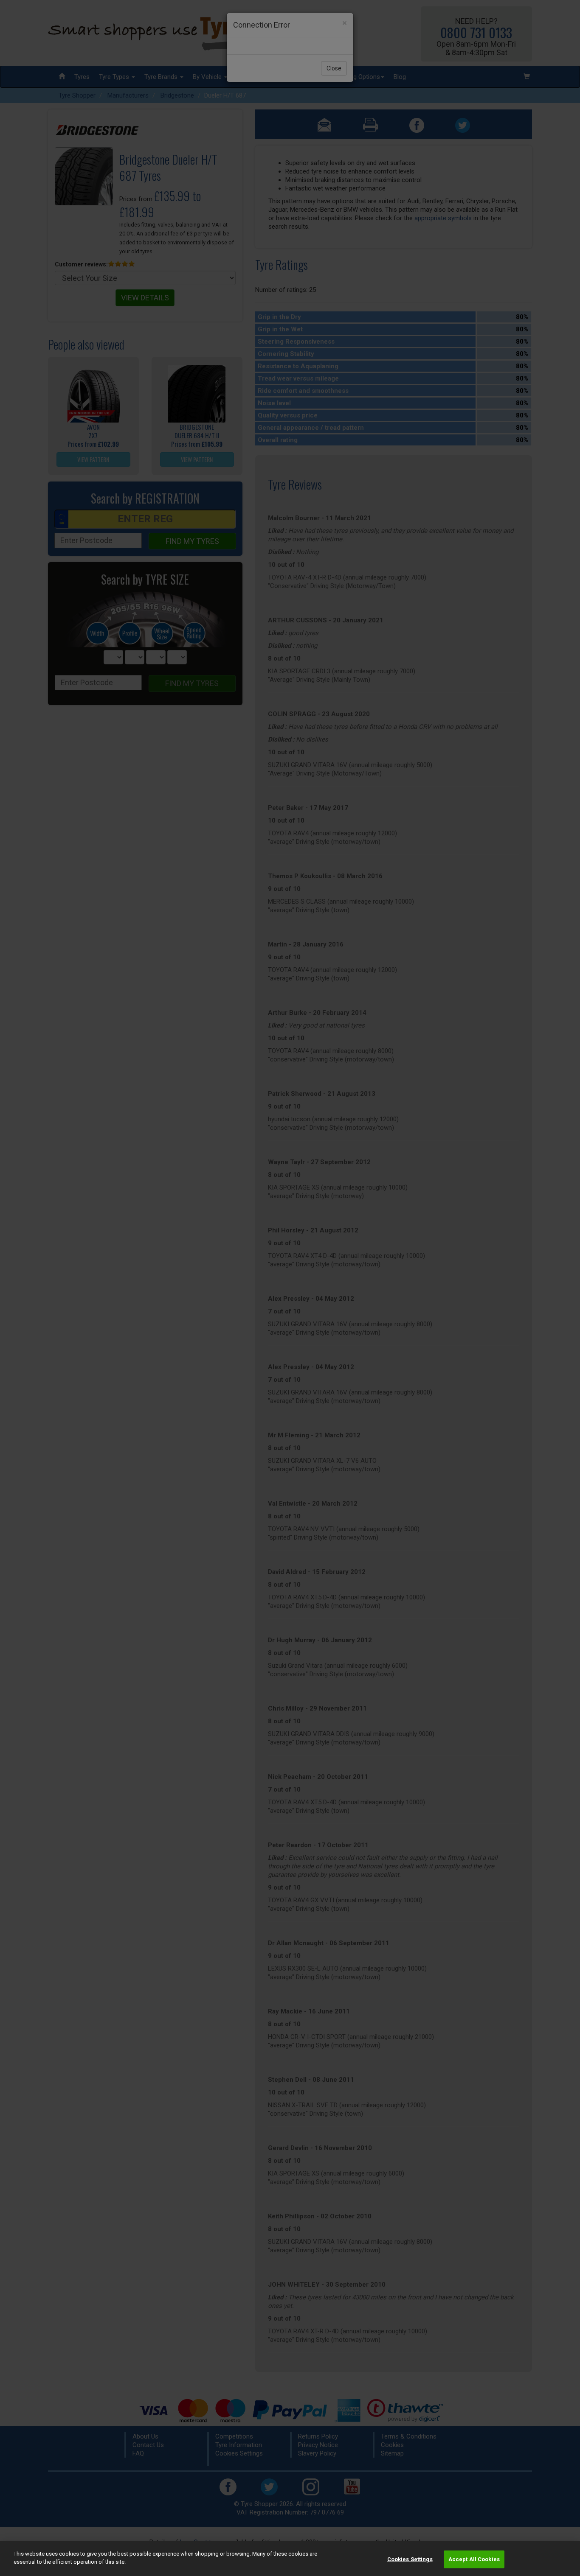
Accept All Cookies (474, 2559)
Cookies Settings (410, 2559)
